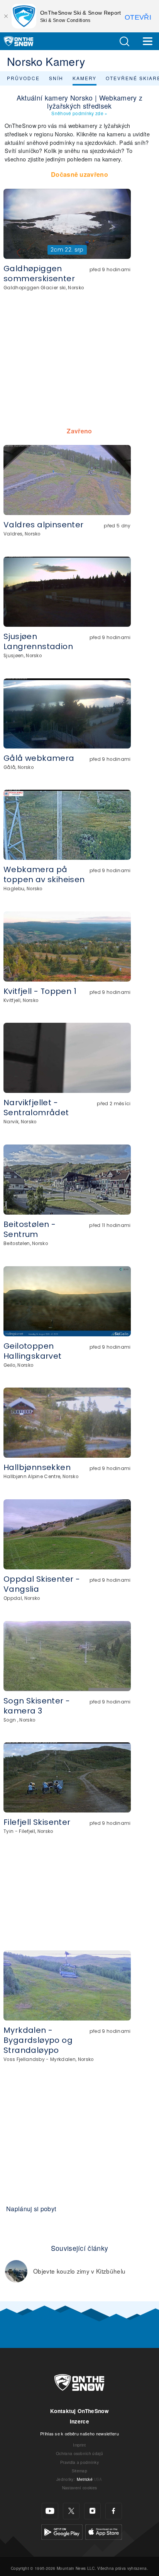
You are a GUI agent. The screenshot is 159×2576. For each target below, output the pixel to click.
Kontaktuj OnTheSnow (79, 2411)
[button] (124, 41)
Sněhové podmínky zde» (79, 113)
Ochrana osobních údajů (79, 2453)
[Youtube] (50, 2511)
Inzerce (79, 2421)
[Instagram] (92, 2511)
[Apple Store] (104, 2531)
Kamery (85, 78)
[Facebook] (114, 2511)
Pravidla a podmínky (79, 2462)
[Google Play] (62, 2531)
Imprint (79, 2445)
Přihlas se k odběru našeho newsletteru (79, 2433)
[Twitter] (71, 2511)
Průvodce (23, 78)
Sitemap (79, 2471)
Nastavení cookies (79, 2488)
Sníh (56, 78)
